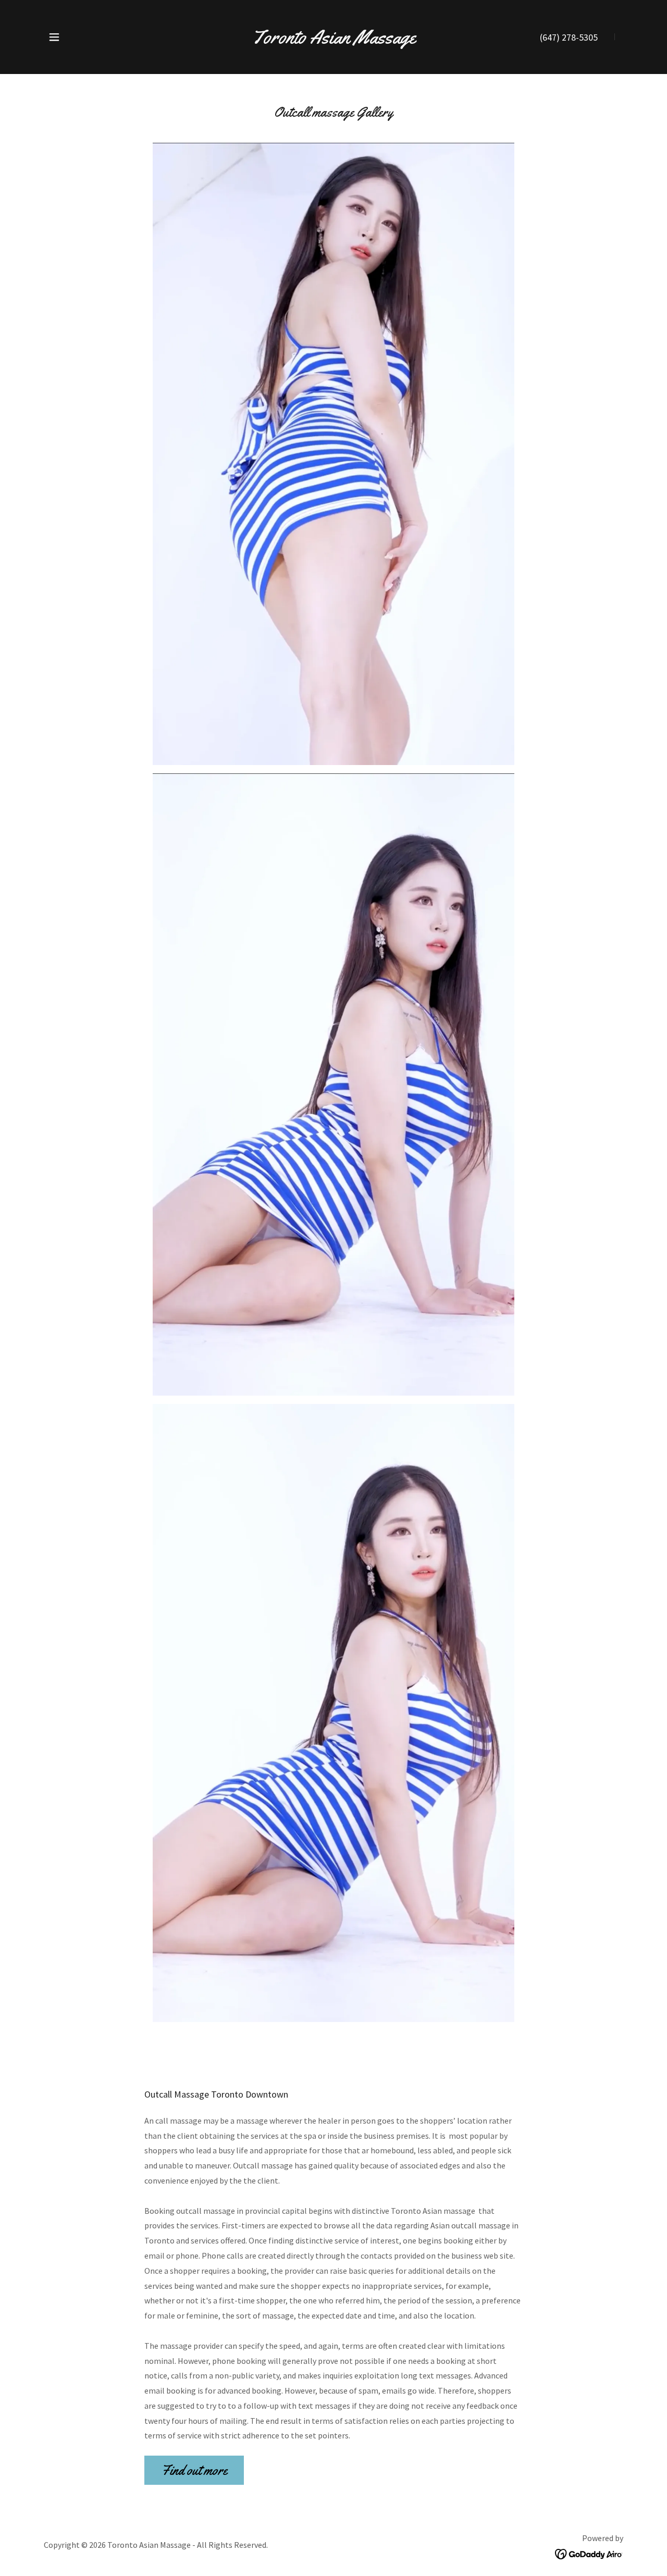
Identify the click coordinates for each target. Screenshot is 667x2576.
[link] (334, 40)
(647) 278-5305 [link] (569, 37)
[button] (54, 37)
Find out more (194, 2470)
